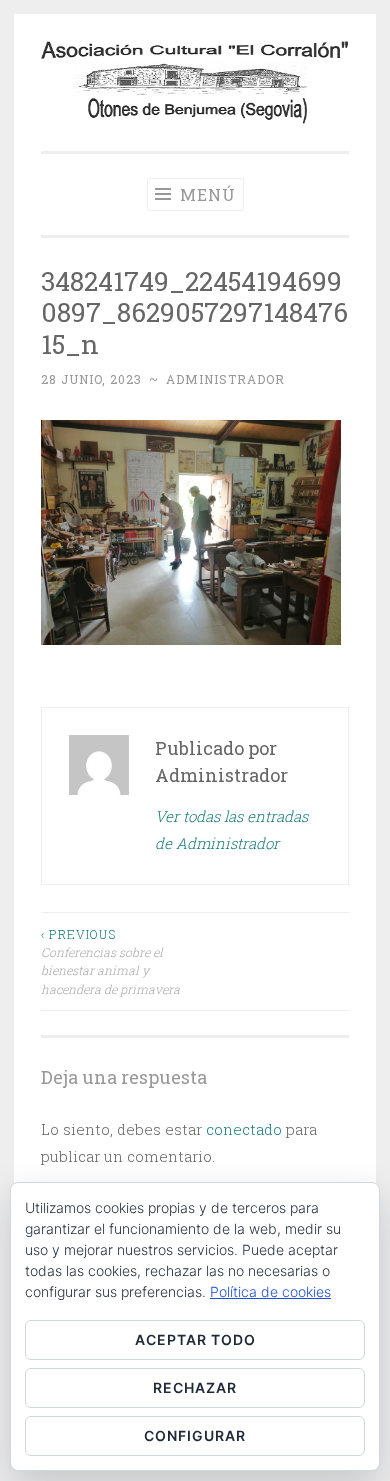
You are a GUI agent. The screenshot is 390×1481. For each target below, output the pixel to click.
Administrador (225, 379)
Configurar (195, 1435)
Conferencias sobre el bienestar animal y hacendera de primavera (110, 961)
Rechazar (195, 1387)
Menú (205, 194)
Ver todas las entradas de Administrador (231, 829)
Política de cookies (270, 1291)
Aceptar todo (195, 1339)
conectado (244, 1129)
